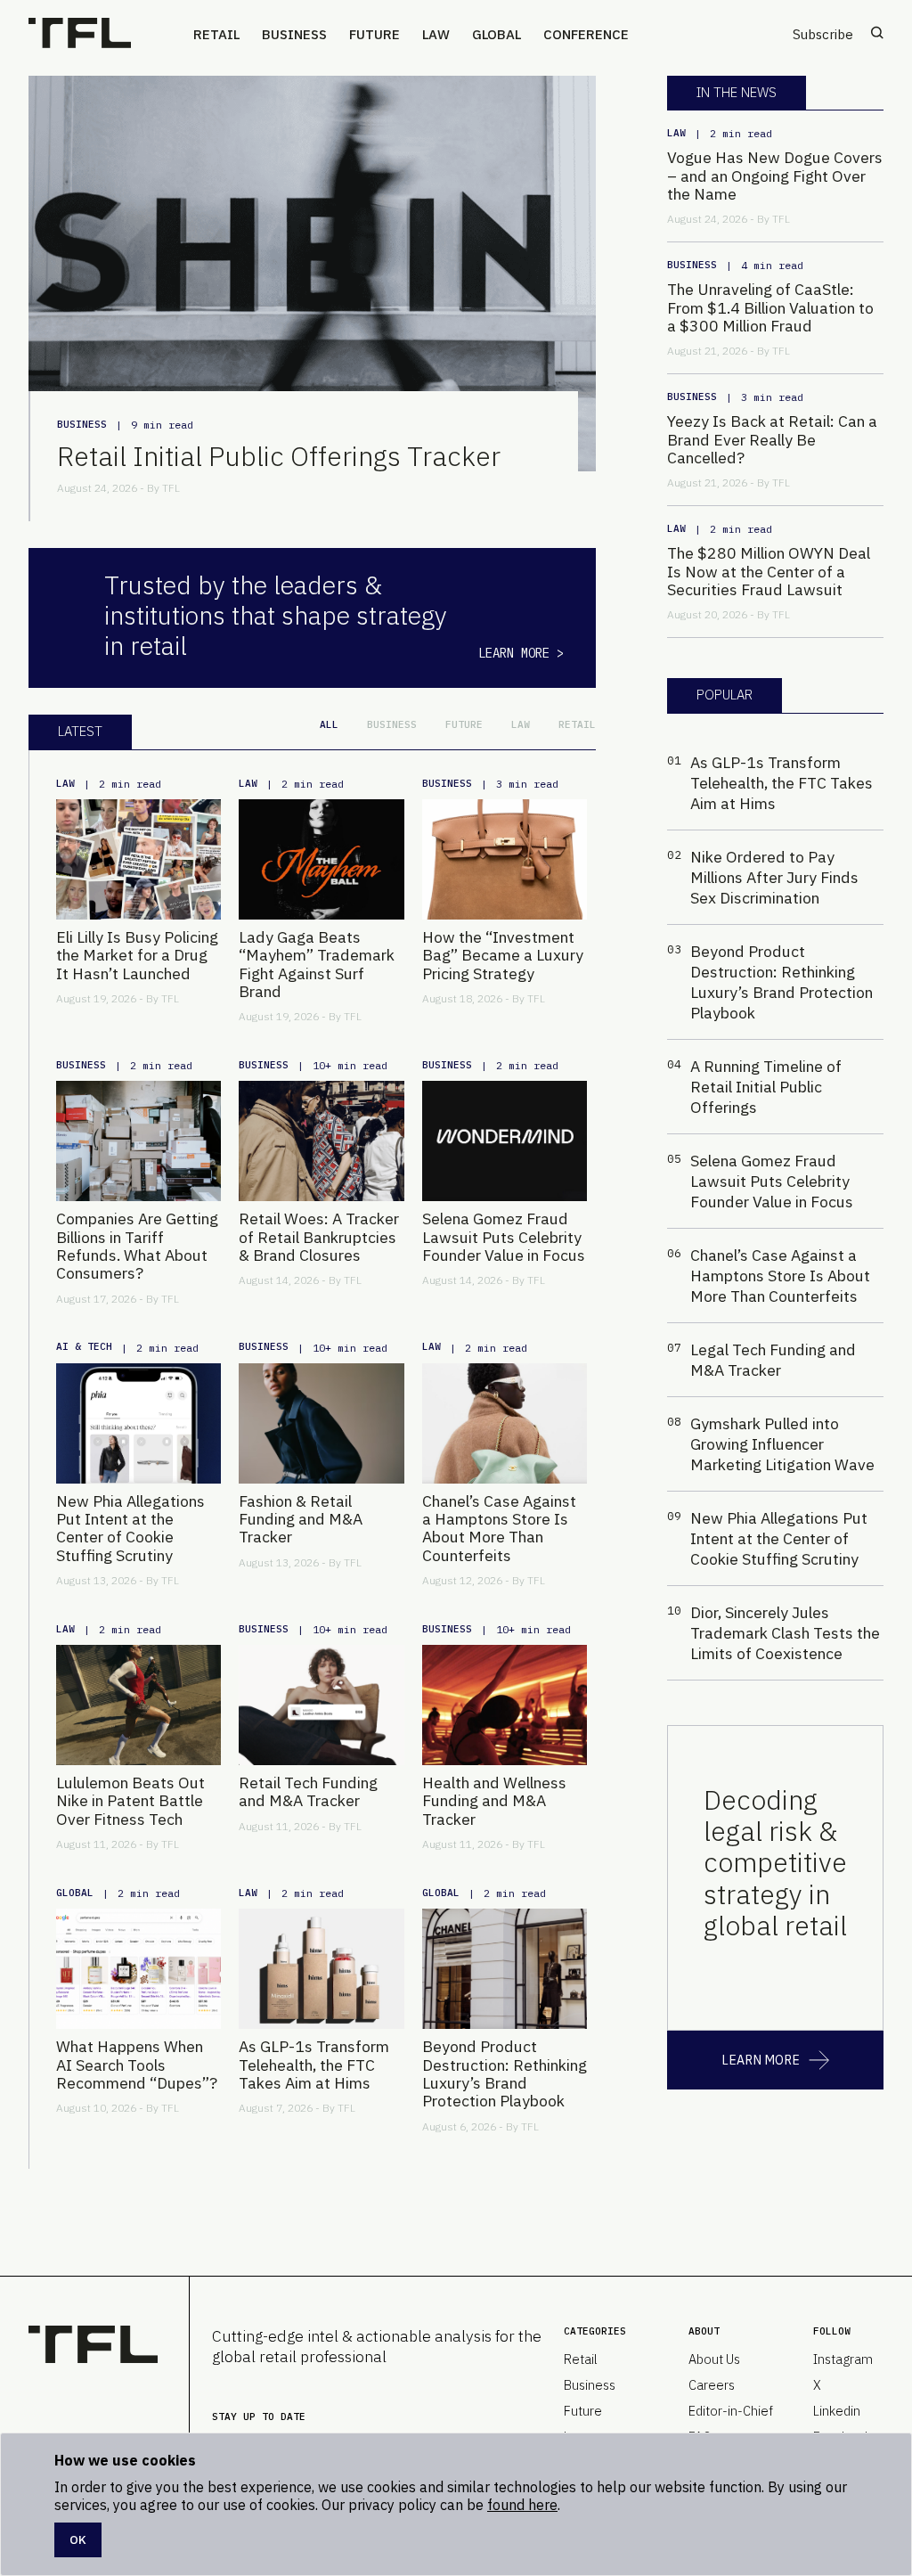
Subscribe (823, 34)
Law (436, 34)
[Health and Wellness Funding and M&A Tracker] (505, 1705)
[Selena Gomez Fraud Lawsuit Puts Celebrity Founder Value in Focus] (505, 1141)
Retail (216, 34)
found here (522, 2505)
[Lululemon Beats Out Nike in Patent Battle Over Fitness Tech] (138, 1705)
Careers (712, 2385)
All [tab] (329, 724)
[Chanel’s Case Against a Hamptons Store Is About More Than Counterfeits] (505, 1423)
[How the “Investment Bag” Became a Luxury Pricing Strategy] (505, 859)
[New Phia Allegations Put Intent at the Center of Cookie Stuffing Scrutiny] (138, 1423)
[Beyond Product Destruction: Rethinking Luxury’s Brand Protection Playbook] (505, 1969)
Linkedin (837, 2411)
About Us (714, 2359)
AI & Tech (84, 1346)
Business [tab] (392, 724)
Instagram (843, 2359)
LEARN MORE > (521, 653)
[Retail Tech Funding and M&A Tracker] (321, 1705)
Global (497, 34)
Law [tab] (521, 724)
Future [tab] (464, 724)
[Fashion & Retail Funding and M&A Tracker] (321, 1423)
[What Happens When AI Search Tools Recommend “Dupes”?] (138, 1969)
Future (375, 34)
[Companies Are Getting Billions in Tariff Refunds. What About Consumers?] (138, 1141)
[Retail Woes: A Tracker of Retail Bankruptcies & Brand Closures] (321, 1141)
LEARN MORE (761, 2060)
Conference (586, 34)
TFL (171, 488)
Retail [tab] (577, 724)
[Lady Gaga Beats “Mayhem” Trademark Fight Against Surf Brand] (321, 859)
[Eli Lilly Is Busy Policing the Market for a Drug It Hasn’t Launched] (138, 859)
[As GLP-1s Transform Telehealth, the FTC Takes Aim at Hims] (321, 1969)
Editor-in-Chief (731, 2411)
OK (78, 2539)
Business (294, 34)
